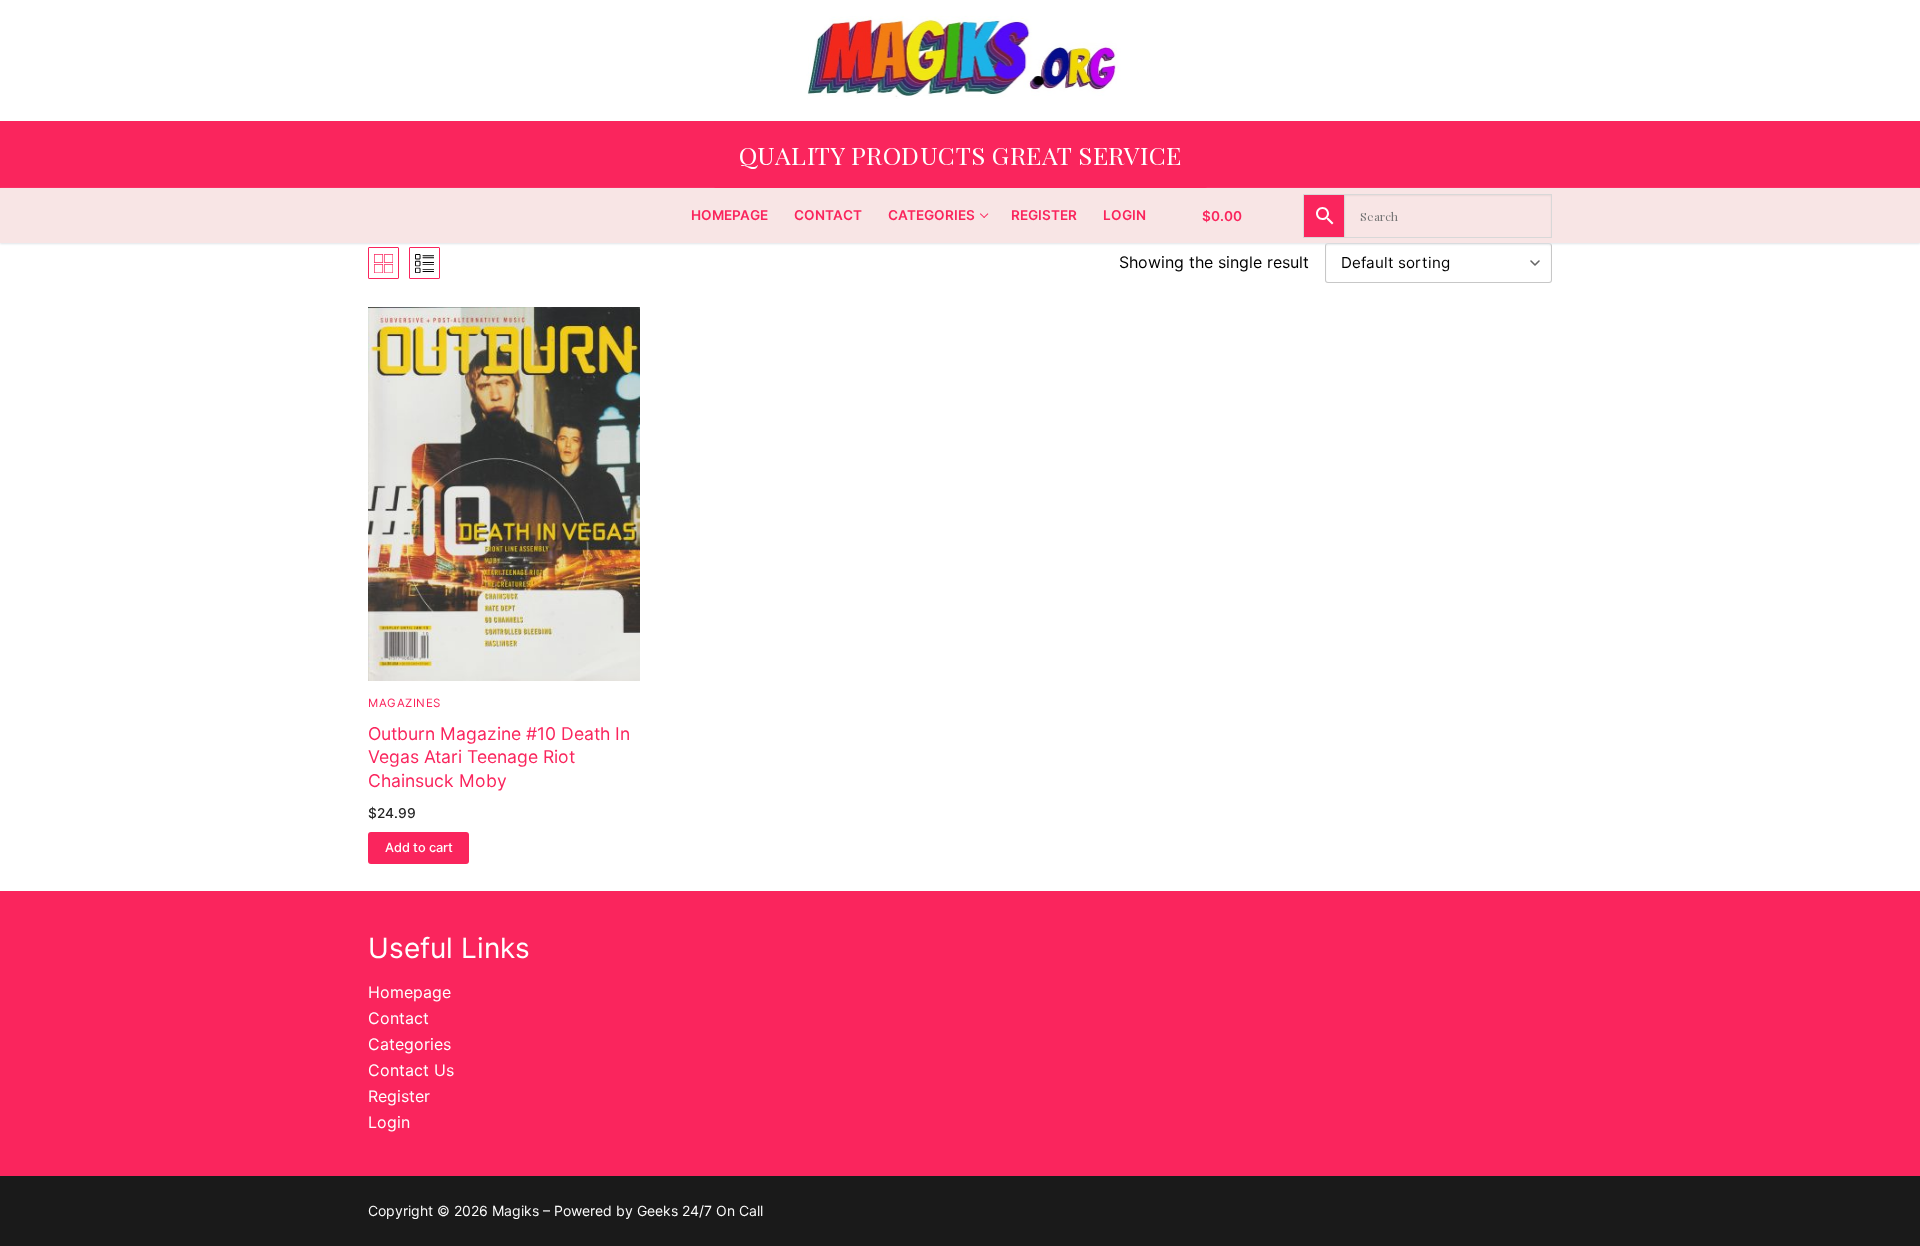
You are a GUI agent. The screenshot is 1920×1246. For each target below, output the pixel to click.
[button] (418, 848)
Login (389, 1122)
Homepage (409, 992)
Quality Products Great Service (960, 154)
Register (399, 1096)
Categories (409, 1044)
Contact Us (411, 1070)
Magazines (404, 703)
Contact (398, 1018)
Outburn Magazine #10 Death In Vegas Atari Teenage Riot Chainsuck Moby (499, 757)
